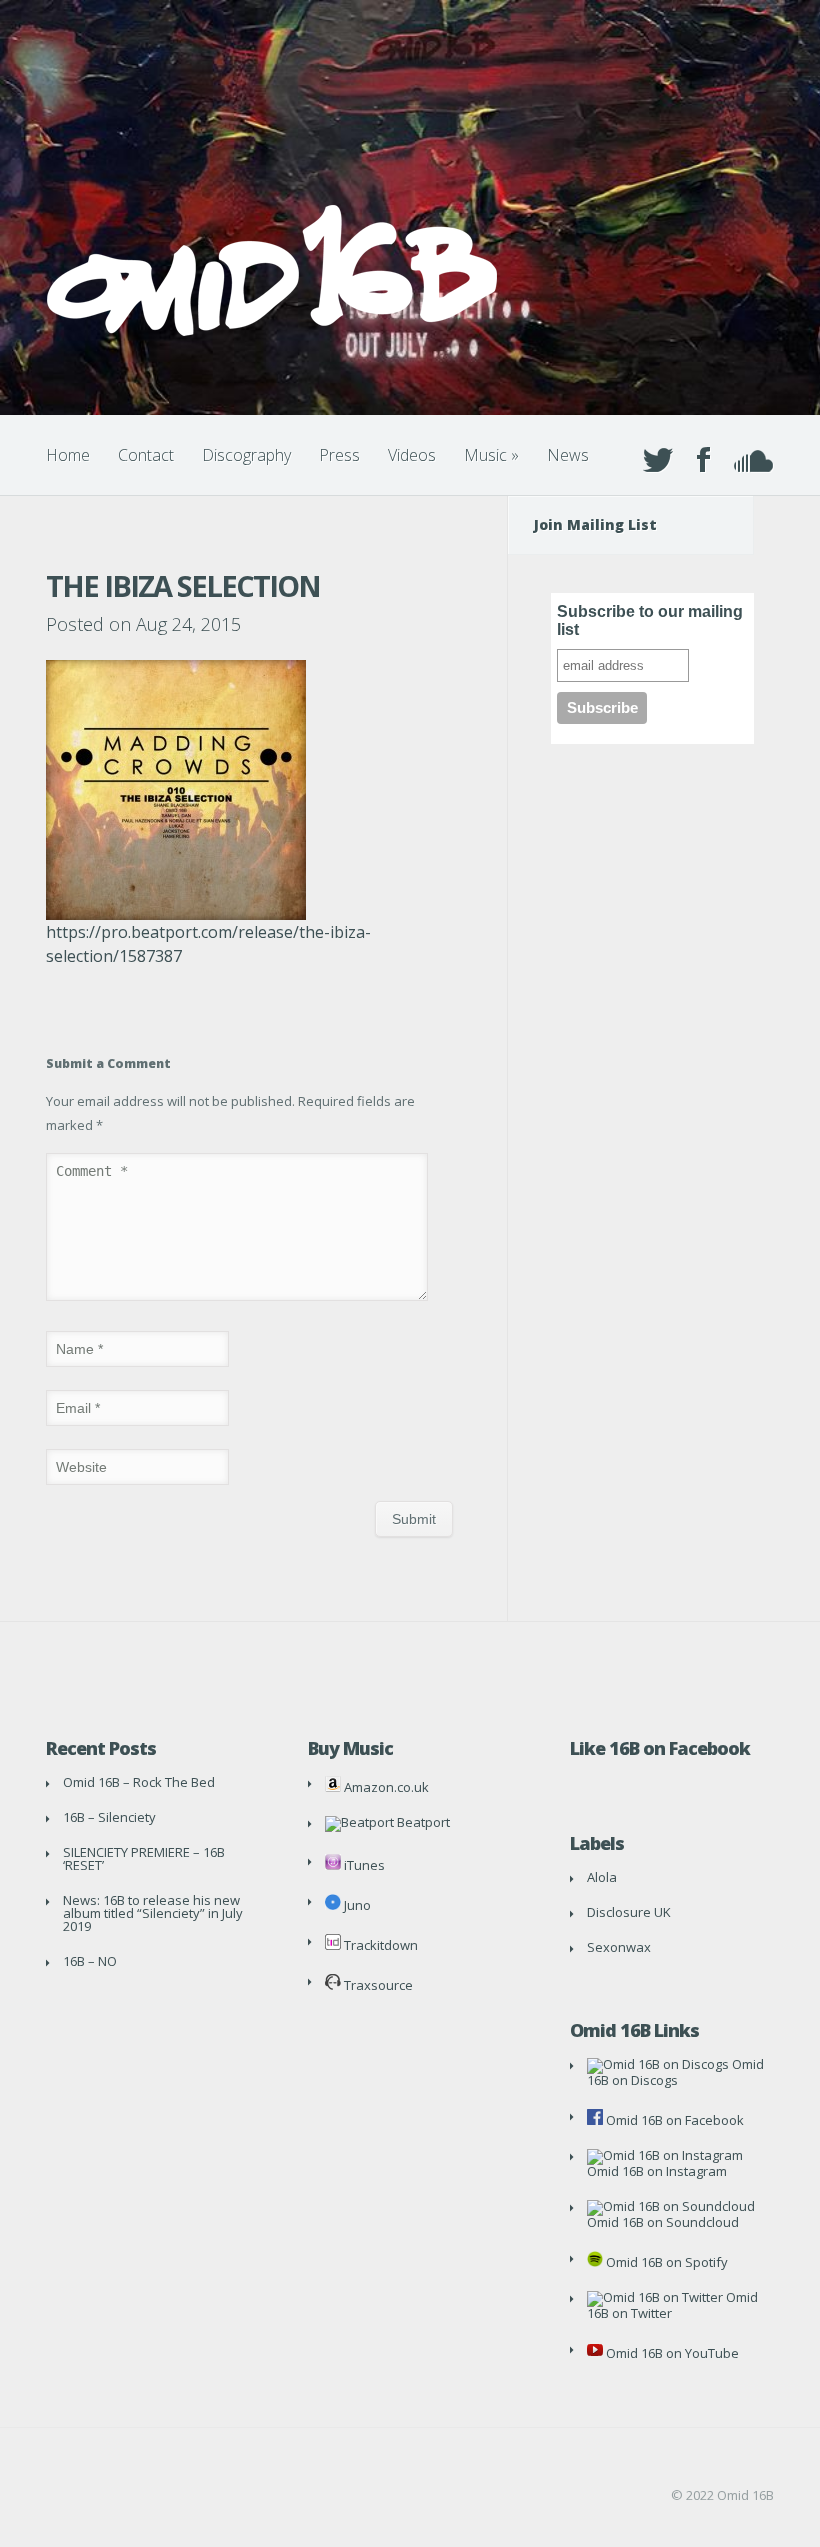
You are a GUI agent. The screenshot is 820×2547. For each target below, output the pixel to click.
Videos (412, 455)
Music (491, 455)
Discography (246, 455)
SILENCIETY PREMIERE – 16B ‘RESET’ (144, 1858)
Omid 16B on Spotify (665, 2262)
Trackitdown (379, 1945)
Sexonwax (619, 1947)
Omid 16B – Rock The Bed (139, 1782)
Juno (356, 1905)
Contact (146, 455)
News (568, 455)
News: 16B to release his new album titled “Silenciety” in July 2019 (153, 1913)
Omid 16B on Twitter (672, 2305)
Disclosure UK (629, 1912)
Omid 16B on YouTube (671, 2353)
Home (68, 455)
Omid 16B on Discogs (675, 2072)
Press (339, 455)
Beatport (422, 1822)
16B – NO (90, 1961)
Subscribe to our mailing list (650, 620)
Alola (602, 1877)
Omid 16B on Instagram (657, 2171)
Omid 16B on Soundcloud (663, 2222)
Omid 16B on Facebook (673, 2120)
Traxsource (377, 1985)
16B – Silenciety (109, 1817)
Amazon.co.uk (385, 1787)
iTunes (363, 1865)
